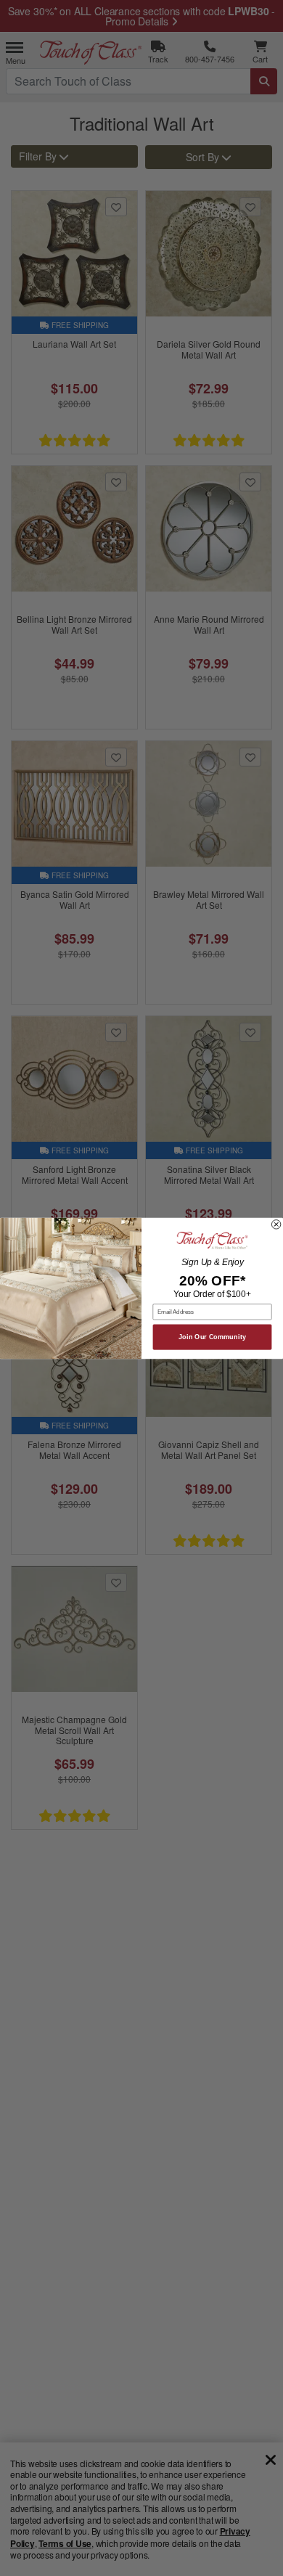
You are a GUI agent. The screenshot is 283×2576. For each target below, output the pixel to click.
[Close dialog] (276, 1224)
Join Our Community (212, 1337)
